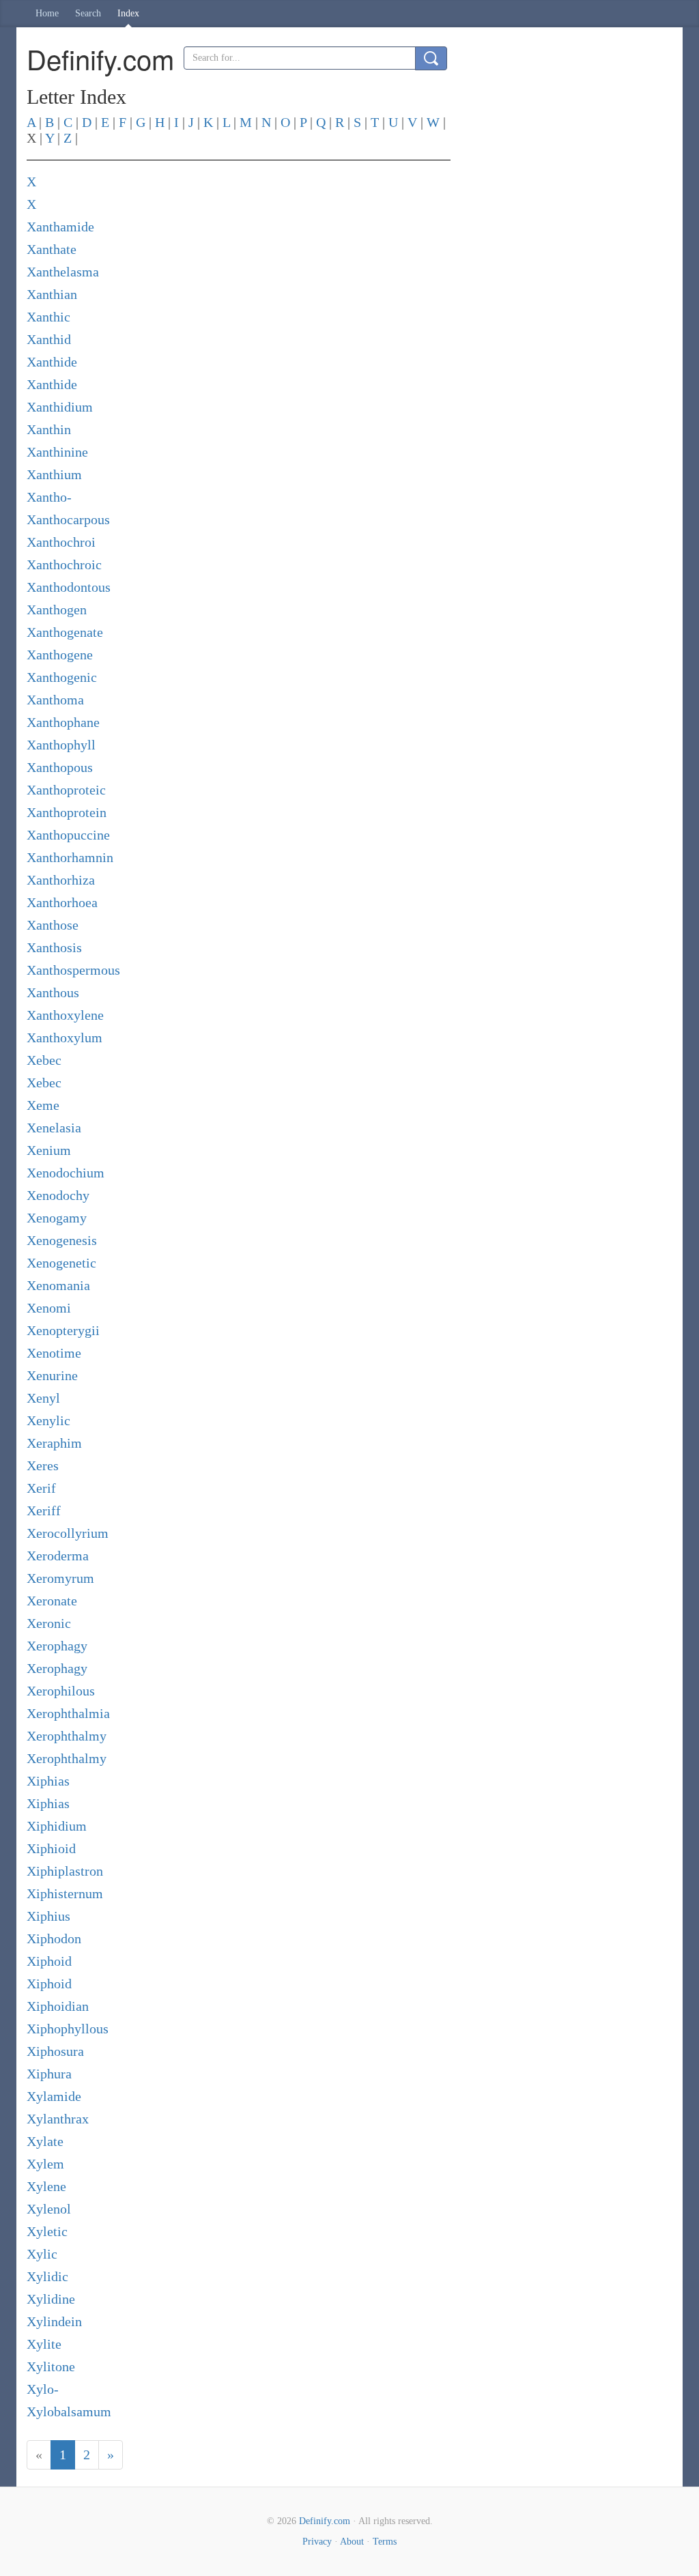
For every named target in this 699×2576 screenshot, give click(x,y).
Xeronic (49, 1623)
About (352, 2542)
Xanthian (52, 294)
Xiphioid (51, 1848)
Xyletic (47, 2231)
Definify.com (325, 2521)
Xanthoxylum (65, 1037)
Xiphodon (54, 1938)
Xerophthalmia (68, 1713)
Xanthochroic (64, 564)
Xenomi (49, 1308)
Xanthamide (60, 227)
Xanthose (53, 925)
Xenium (49, 1150)
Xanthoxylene (65, 1015)
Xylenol (49, 2209)
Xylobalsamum (69, 2412)
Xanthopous (60, 767)
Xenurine (52, 1375)
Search (88, 13)
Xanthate (52, 249)
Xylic (42, 2254)
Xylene (46, 2186)
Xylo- (43, 2389)
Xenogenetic (61, 1263)
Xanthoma (55, 700)
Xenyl (43, 1398)
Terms (385, 2542)
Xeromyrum (60, 1578)
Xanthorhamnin (70, 857)
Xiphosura (55, 2051)
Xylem (45, 2164)
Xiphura (49, 2074)
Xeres (43, 1465)
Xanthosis (54, 947)
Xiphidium (57, 1826)
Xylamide (54, 2096)
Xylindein (54, 2321)
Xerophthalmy (67, 1736)
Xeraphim (54, 1443)
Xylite (44, 2344)
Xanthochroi (61, 542)
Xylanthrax (58, 2119)
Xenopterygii (63, 1330)
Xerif (41, 1488)
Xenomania (58, 1285)
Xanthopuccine (68, 835)
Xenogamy (57, 1218)
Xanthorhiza (61, 880)
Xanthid (49, 339)
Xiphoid (49, 1961)
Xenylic (48, 1420)
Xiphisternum (65, 1893)
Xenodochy (58, 1195)
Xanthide (52, 362)
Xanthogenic (62, 677)
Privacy (317, 2542)
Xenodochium (66, 1173)
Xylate (45, 2141)
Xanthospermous (73, 970)
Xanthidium (60, 407)
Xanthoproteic (66, 790)
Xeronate (52, 1601)
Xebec (44, 1060)
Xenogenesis (62, 1240)
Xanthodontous (69, 587)
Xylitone (51, 2366)
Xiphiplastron (65, 1871)
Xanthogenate (65, 632)
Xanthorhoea (62, 902)
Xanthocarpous (68, 519)
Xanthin (49, 429)
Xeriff (44, 1511)
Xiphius (48, 1916)
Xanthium (54, 474)
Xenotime (54, 1353)
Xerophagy (57, 1646)
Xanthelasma (63, 272)
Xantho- (49, 497)
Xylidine (51, 2299)
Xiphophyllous (68, 2029)
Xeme (43, 1105)
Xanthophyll (61, 745)
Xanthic (48, 317)
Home (47, 13)
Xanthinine (57, 452)
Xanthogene (60, 655)
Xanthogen (57, 610)
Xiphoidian (58, 2006)
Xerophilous (61, 1691)
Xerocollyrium (68, 1533)
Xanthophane (63, 722)
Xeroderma (58, 1556)
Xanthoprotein (67, 812)
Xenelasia (54, 1128)
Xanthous (53, 992)
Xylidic (47, 2276)
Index (128, 13)
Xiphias (48, 1781)
